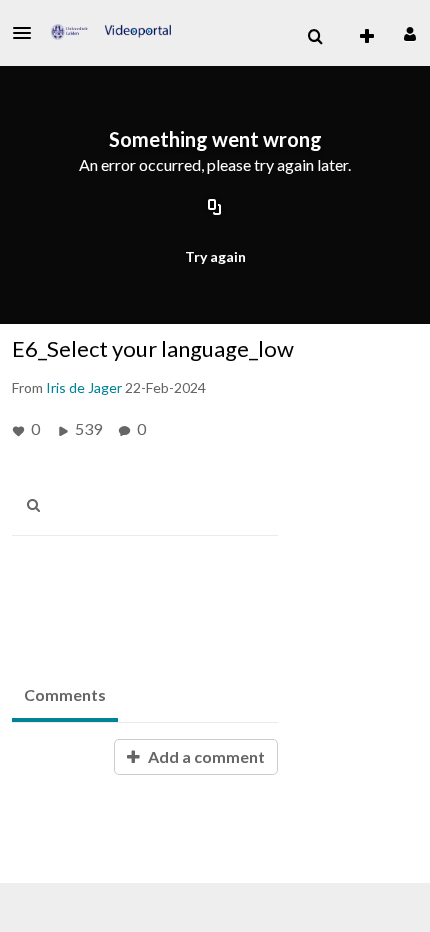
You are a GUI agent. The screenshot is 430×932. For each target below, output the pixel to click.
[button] (28, 33)
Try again (215, 256)
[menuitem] (315, 37)
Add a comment (205, 756)
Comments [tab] (65, 694)
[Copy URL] (215, 208)
